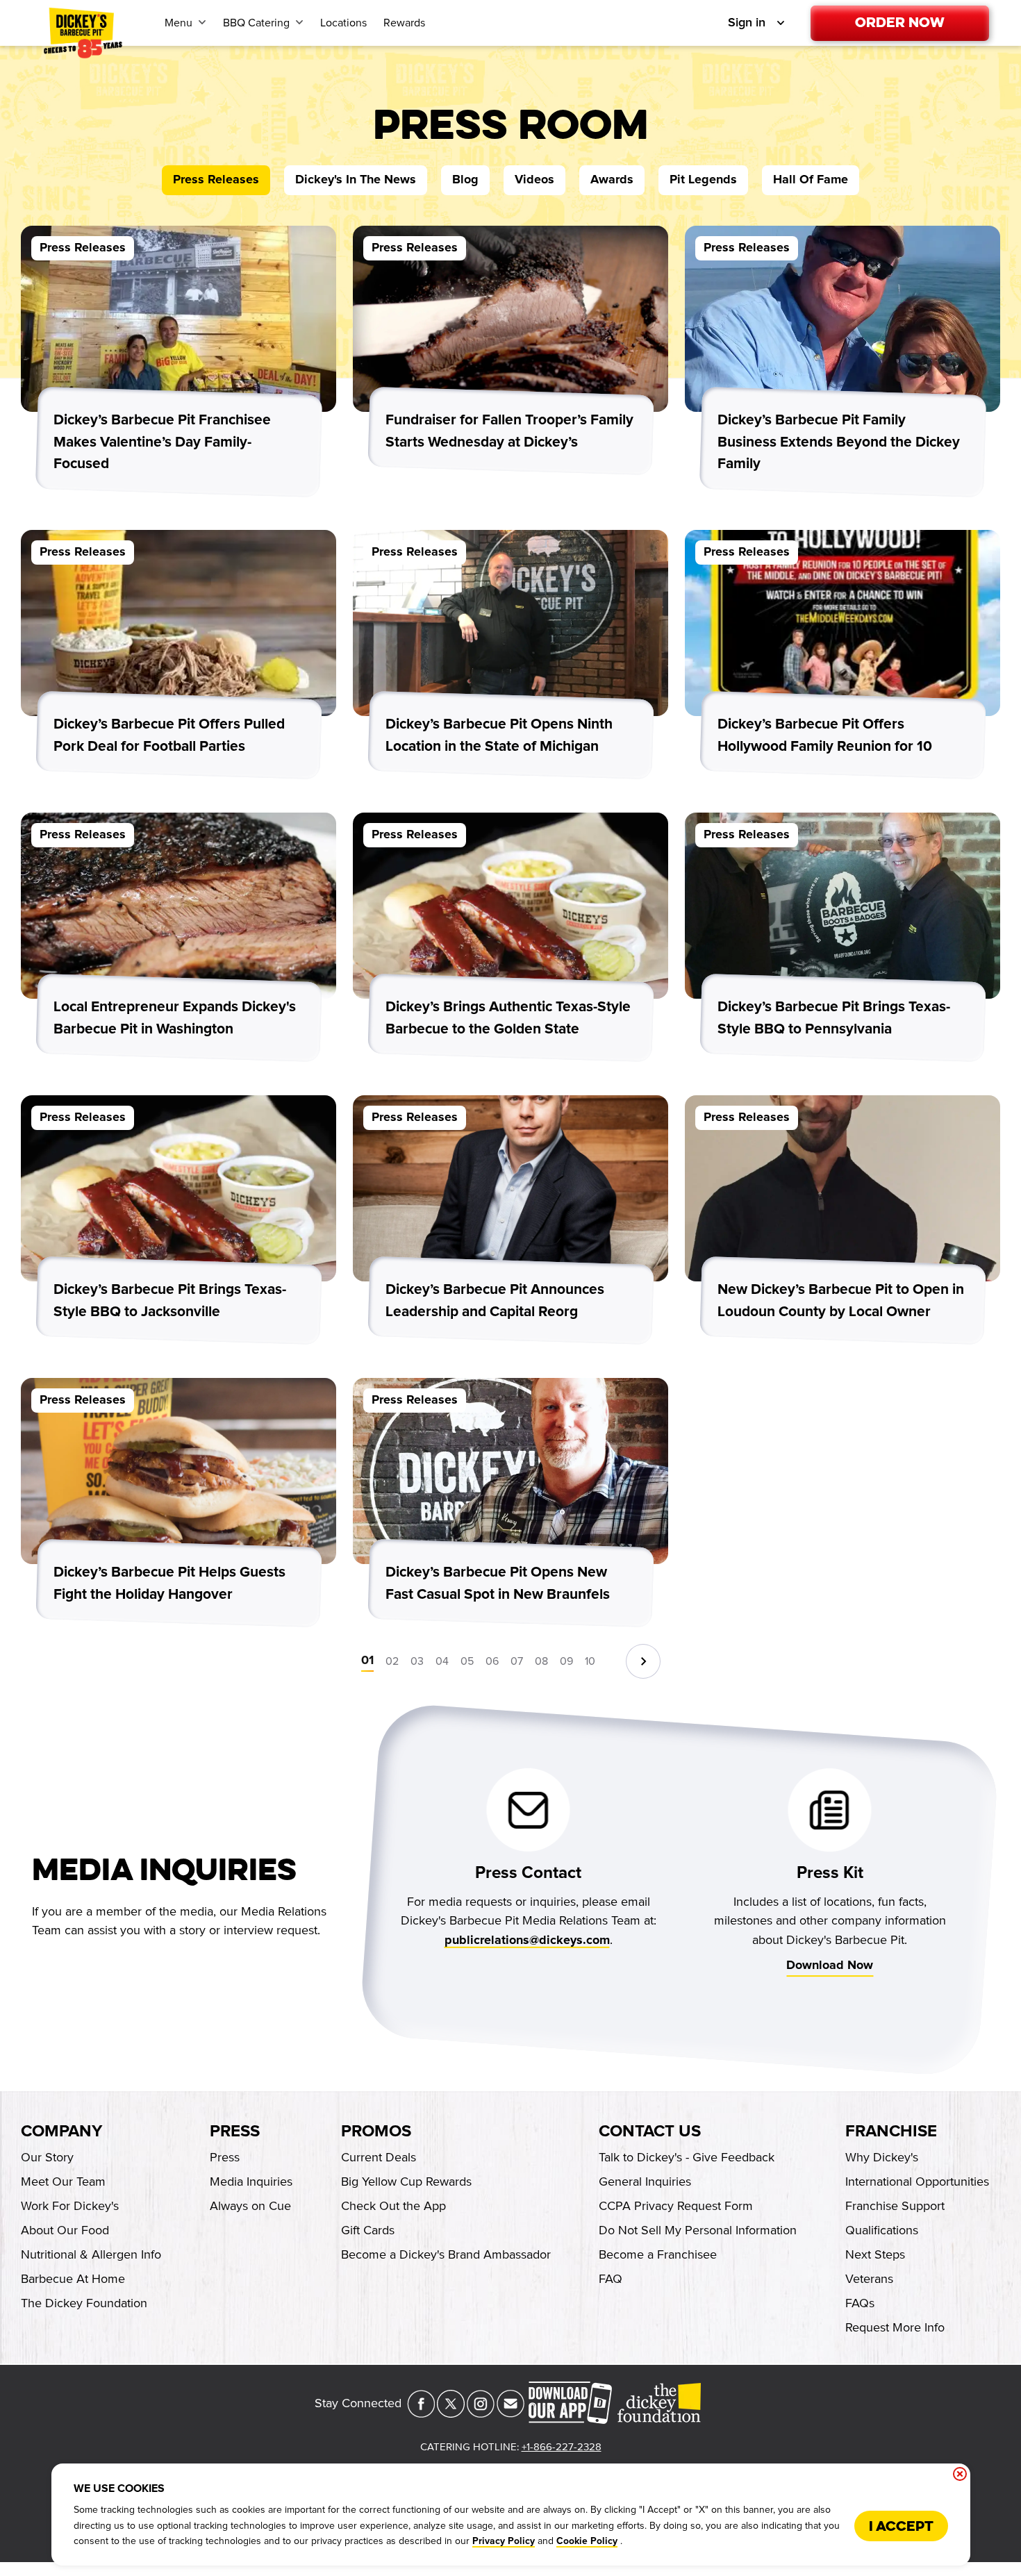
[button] (643, 1661)
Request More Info (895, 2327)
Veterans (869, 2279)
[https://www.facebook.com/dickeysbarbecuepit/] (421, 2413)
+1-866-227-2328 (562, 2447)
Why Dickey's (882, 2157)
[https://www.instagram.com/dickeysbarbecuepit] (481, 2413)
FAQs (860, 2303)
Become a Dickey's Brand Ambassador (446, 2254)
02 (392, 1661)
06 (492, 1661)
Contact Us (650, 2132)
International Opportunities (917, 2182)
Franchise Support (895, 2206)
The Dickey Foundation (84, 2303)
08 (541, 1661)
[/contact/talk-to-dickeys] (510, 2413)
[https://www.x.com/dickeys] (451, 2413)
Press (235, 2132)
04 (442, 1661)
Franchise (891, 2132)
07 (517, 1661)
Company (61, 2132)
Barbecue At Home (73, 2279)
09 (566, 1661)
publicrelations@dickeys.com (526, 1941)
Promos (376, 2132)
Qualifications (882, 2230)
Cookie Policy (587, 2541)
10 (590, 1661)
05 (467, 1661)
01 (367, 1661)
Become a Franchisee (658, 2254)
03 (417, 1661)
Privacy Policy (504, 2541)
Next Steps (875, 2254)
